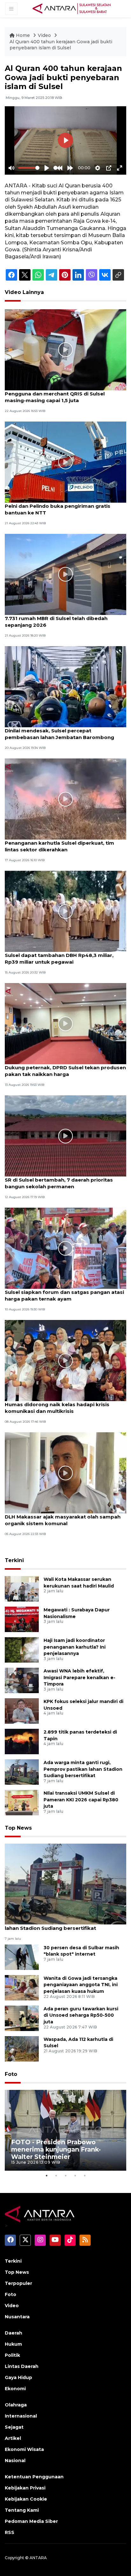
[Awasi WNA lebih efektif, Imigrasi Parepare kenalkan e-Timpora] (22, 1680)
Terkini (14, 1560)
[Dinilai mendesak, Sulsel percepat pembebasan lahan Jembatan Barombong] (65, 686)
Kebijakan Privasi (25, 2488)
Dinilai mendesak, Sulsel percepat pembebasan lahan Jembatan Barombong (59, 734)
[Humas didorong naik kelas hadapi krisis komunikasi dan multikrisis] (65, 1360)
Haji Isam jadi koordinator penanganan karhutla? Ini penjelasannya (75, 1647)
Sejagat (14, 2427)
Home (23, 35)
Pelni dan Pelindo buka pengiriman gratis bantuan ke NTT (58, 509)
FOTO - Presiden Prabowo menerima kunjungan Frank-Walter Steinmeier (56, 2149)
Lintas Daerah (22, 2366)
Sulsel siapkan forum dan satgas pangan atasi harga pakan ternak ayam (64, 1295)
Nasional (15, 2461)
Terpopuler (18, 2283)
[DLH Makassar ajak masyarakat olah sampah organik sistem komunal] (65, 1473)
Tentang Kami (22, 2510)
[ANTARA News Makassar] (72, 8)
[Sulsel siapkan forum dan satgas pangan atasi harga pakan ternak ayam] (65, 1248)
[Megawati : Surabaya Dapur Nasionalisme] (22, 1619)
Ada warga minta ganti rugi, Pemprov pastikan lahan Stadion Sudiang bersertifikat (83, 1769)
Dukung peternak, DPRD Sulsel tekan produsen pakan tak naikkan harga (65, 1071)
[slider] (29, 168)
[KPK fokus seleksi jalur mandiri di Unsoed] (22, 1710)
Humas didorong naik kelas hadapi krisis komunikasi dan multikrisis (57, 1408)
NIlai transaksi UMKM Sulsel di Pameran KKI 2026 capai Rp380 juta (81, 1800)
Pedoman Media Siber (31, 2521)
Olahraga (16, 2405)
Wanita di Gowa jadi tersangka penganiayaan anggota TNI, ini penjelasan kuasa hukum (81, 1985)
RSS (10, 2532)
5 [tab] (85, 2175)
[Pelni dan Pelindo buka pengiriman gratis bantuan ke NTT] (65, 462)
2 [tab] (56, 2175)
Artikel (13, 2438)
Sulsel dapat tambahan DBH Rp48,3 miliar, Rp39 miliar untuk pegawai (59, 959)
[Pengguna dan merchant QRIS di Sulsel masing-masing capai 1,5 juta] (65, 349)
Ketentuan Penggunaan (34, 2477)
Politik (12, 2355)
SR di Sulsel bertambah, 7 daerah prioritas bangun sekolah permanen (59, 1183)
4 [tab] (75, 2175)
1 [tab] (46, 2175)
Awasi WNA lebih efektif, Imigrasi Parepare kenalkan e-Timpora (79, 1678)
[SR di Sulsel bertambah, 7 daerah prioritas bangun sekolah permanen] (65, 1136)
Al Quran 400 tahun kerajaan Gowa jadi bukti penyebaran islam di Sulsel (61, 45)
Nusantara (17, 2317)
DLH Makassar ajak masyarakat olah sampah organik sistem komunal (63, 1520)
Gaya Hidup (18, 2377)
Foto (11, 2074)
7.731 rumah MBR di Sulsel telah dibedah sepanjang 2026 (56, 622)
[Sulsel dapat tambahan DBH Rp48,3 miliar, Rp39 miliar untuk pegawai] (65, 911)
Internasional (21, 2416)
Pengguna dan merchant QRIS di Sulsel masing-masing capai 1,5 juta (55, 397)
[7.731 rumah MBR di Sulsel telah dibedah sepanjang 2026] (65, 574)
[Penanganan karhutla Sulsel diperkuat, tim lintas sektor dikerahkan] (65, 799)
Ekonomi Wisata (24, 2449)
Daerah (14, 2333)
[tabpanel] (65, 2130)
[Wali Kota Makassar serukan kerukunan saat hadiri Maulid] (22, 1588)
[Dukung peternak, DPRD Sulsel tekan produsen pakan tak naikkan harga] (65, 1023)
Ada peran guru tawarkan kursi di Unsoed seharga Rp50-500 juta (81, 2015)
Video (44, 35)
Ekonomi (15, 2389)
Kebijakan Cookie (26, 2499)
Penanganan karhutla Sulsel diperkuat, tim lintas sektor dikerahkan (59, 846)
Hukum (13, 2344)
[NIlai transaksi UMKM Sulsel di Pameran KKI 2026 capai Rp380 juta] (22, 1802)
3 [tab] (65, 2175)
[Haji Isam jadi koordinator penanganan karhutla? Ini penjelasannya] (22, 1649)
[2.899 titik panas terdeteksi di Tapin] (22, 1741)
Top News (18, 1828)
